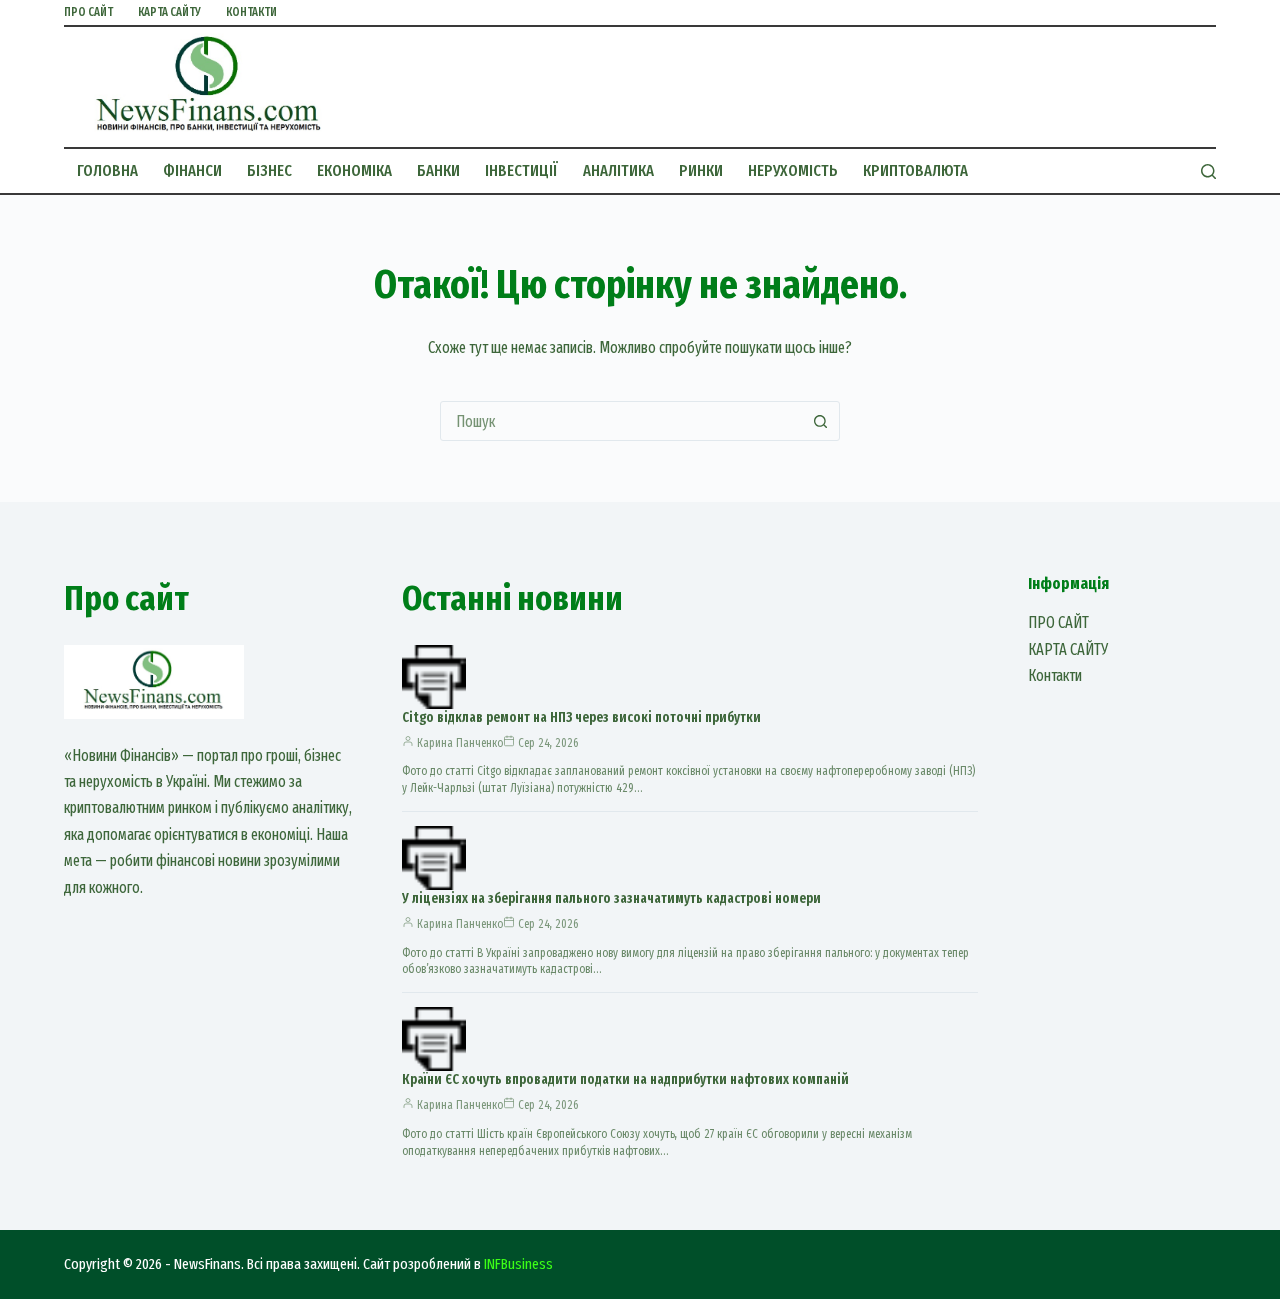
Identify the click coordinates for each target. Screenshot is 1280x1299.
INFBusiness (518, 1264)
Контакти (251, 12)
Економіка (354, 170)
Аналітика (618, 170)
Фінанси (192, 170)
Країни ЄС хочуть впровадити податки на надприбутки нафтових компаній (625, 1079)
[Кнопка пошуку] (820, 421)
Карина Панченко (460, 743)
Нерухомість (793, 170)
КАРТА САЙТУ (169, 12)
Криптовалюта (915, 170)
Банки (438, 170)
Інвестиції (521, 170)
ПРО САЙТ (88, 12)
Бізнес (269, 170)
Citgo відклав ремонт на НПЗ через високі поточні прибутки (581, 717)
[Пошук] (1208, 171)
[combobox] (621, 421)
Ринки (701, 170)
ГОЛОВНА (107, 170)
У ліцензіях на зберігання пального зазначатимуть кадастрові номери (611, 898)
